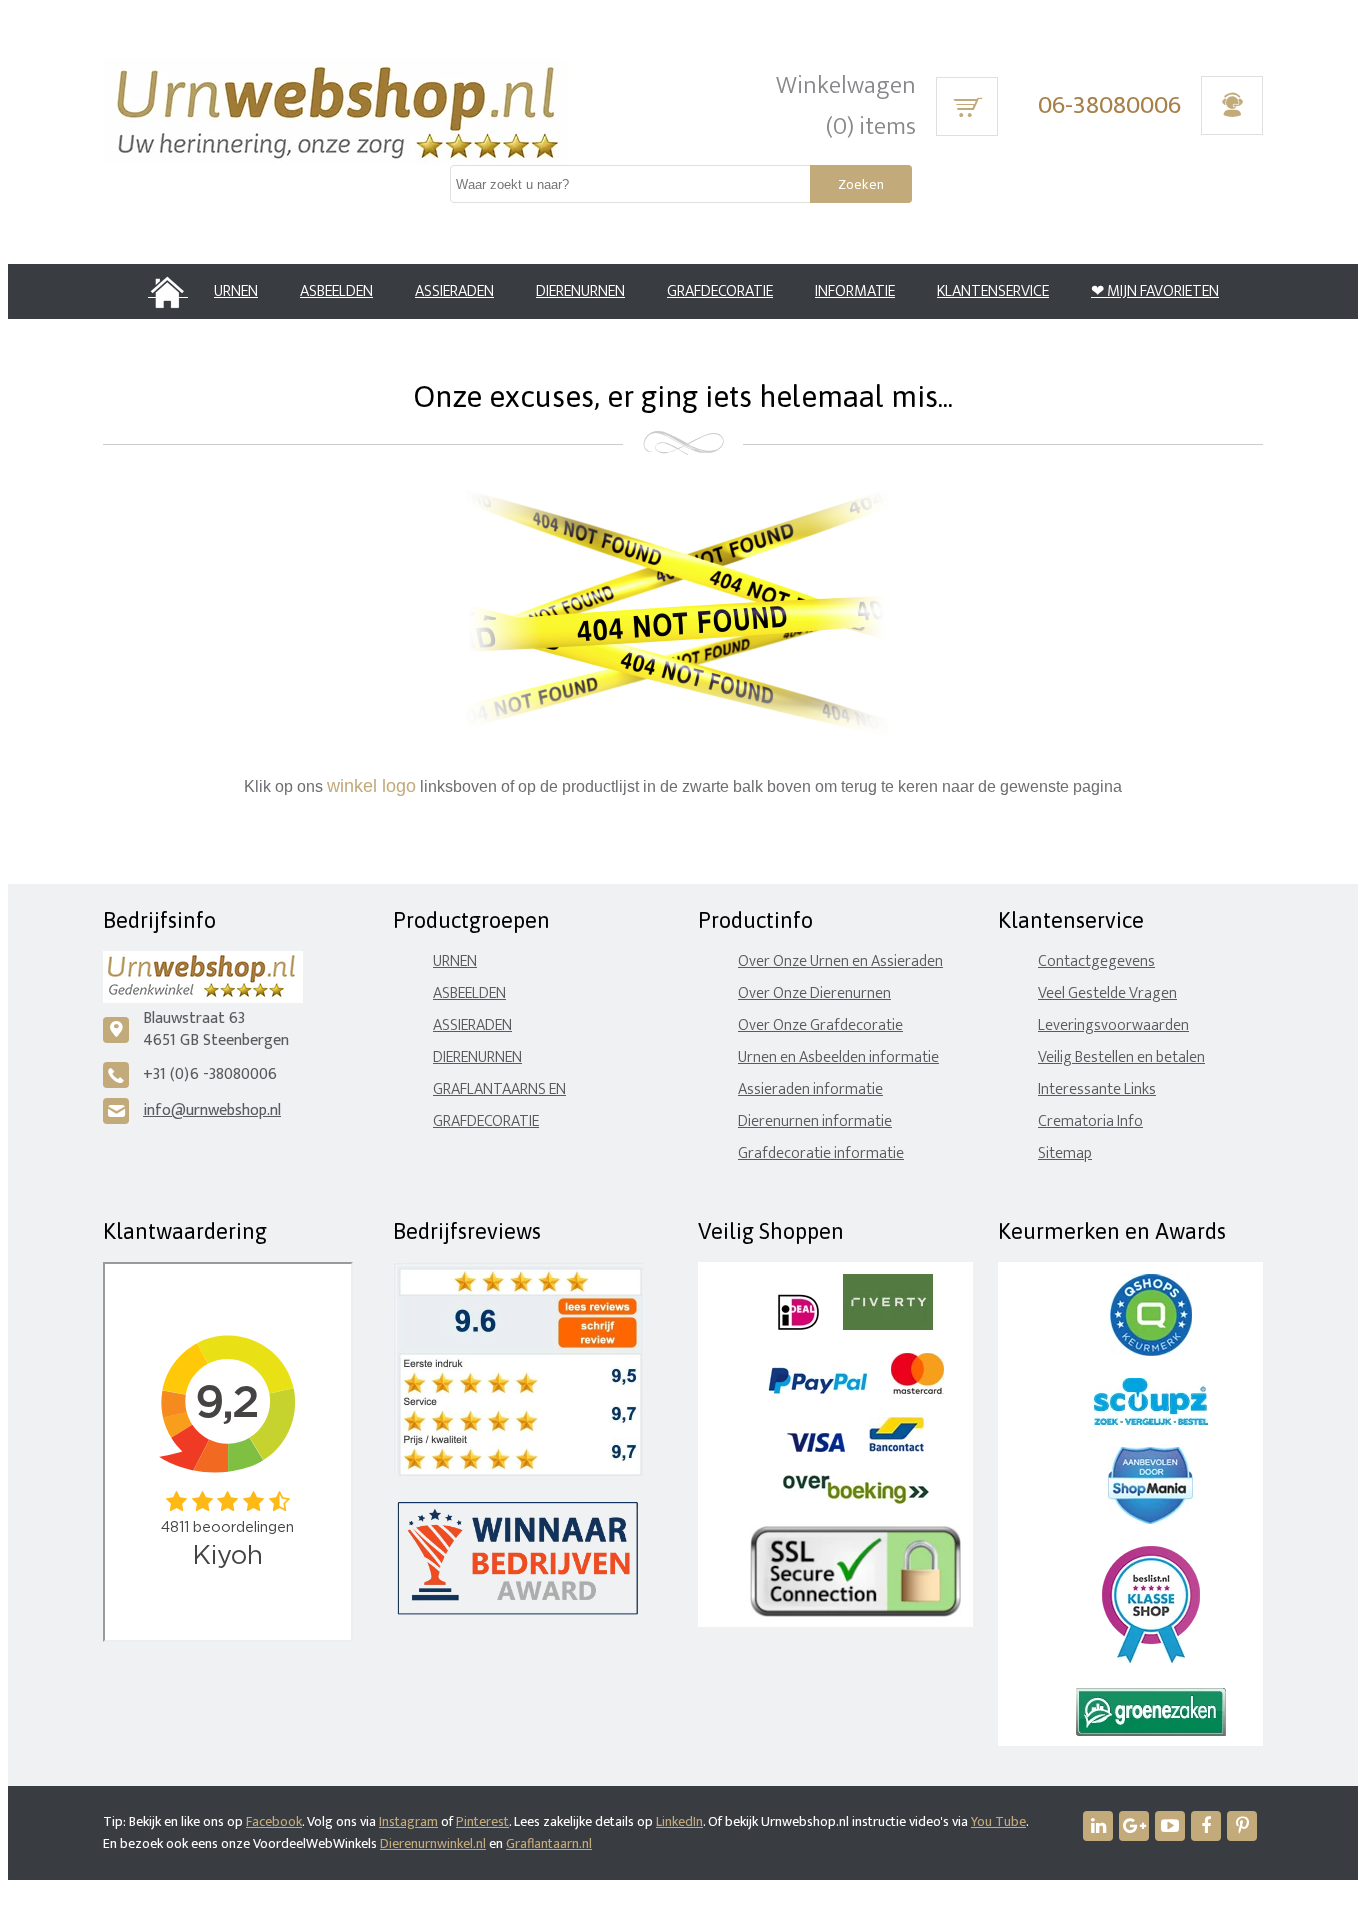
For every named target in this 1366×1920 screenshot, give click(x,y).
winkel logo (371, 786)
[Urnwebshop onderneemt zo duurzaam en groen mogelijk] (1151, 1731)
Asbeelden (469, 993)
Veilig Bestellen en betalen (1121, 1057)
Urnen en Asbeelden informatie (838, 1057)
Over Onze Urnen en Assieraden (840, 961)
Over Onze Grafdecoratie (820, 1025)
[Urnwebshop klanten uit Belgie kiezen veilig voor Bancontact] (896, 1447)
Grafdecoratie (486, 1121)
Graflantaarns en (499, 1089)
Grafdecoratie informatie (821, 1153)
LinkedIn (679, 1821)
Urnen (455, 961)
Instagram (408, 1821)
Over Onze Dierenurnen (814, 993)
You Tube (998, 1821)
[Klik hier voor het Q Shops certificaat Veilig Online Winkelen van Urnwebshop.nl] (1151, 1351)
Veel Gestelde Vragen (1107, 993)
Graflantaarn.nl (549, 1843)
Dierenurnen (477, 1057)
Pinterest (482, 1821)
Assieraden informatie (810, 1089)
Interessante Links (1097, 1089)
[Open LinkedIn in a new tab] (1098, 1826)
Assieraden (472, 1025)
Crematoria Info (1090, 1121)
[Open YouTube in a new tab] (1170, 1826)
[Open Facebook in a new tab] (1206, 1826)
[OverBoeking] (856, 1499)
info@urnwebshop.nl (212, 1110)
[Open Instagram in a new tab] (1134, 1826)
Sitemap (1065, 1153)
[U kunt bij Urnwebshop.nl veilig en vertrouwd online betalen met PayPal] (817, 1389)
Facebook (274, 1821)
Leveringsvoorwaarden (1113, 1025)
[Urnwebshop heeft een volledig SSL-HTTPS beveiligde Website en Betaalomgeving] (855, 1612)
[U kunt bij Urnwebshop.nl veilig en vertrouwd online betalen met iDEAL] (798, 1325)
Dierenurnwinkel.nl (433, 1843)
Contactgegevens (1096, 961)
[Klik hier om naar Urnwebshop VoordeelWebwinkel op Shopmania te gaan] (1150, 1519)
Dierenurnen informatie (815, 1121)
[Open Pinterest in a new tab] (1242, 1826)
